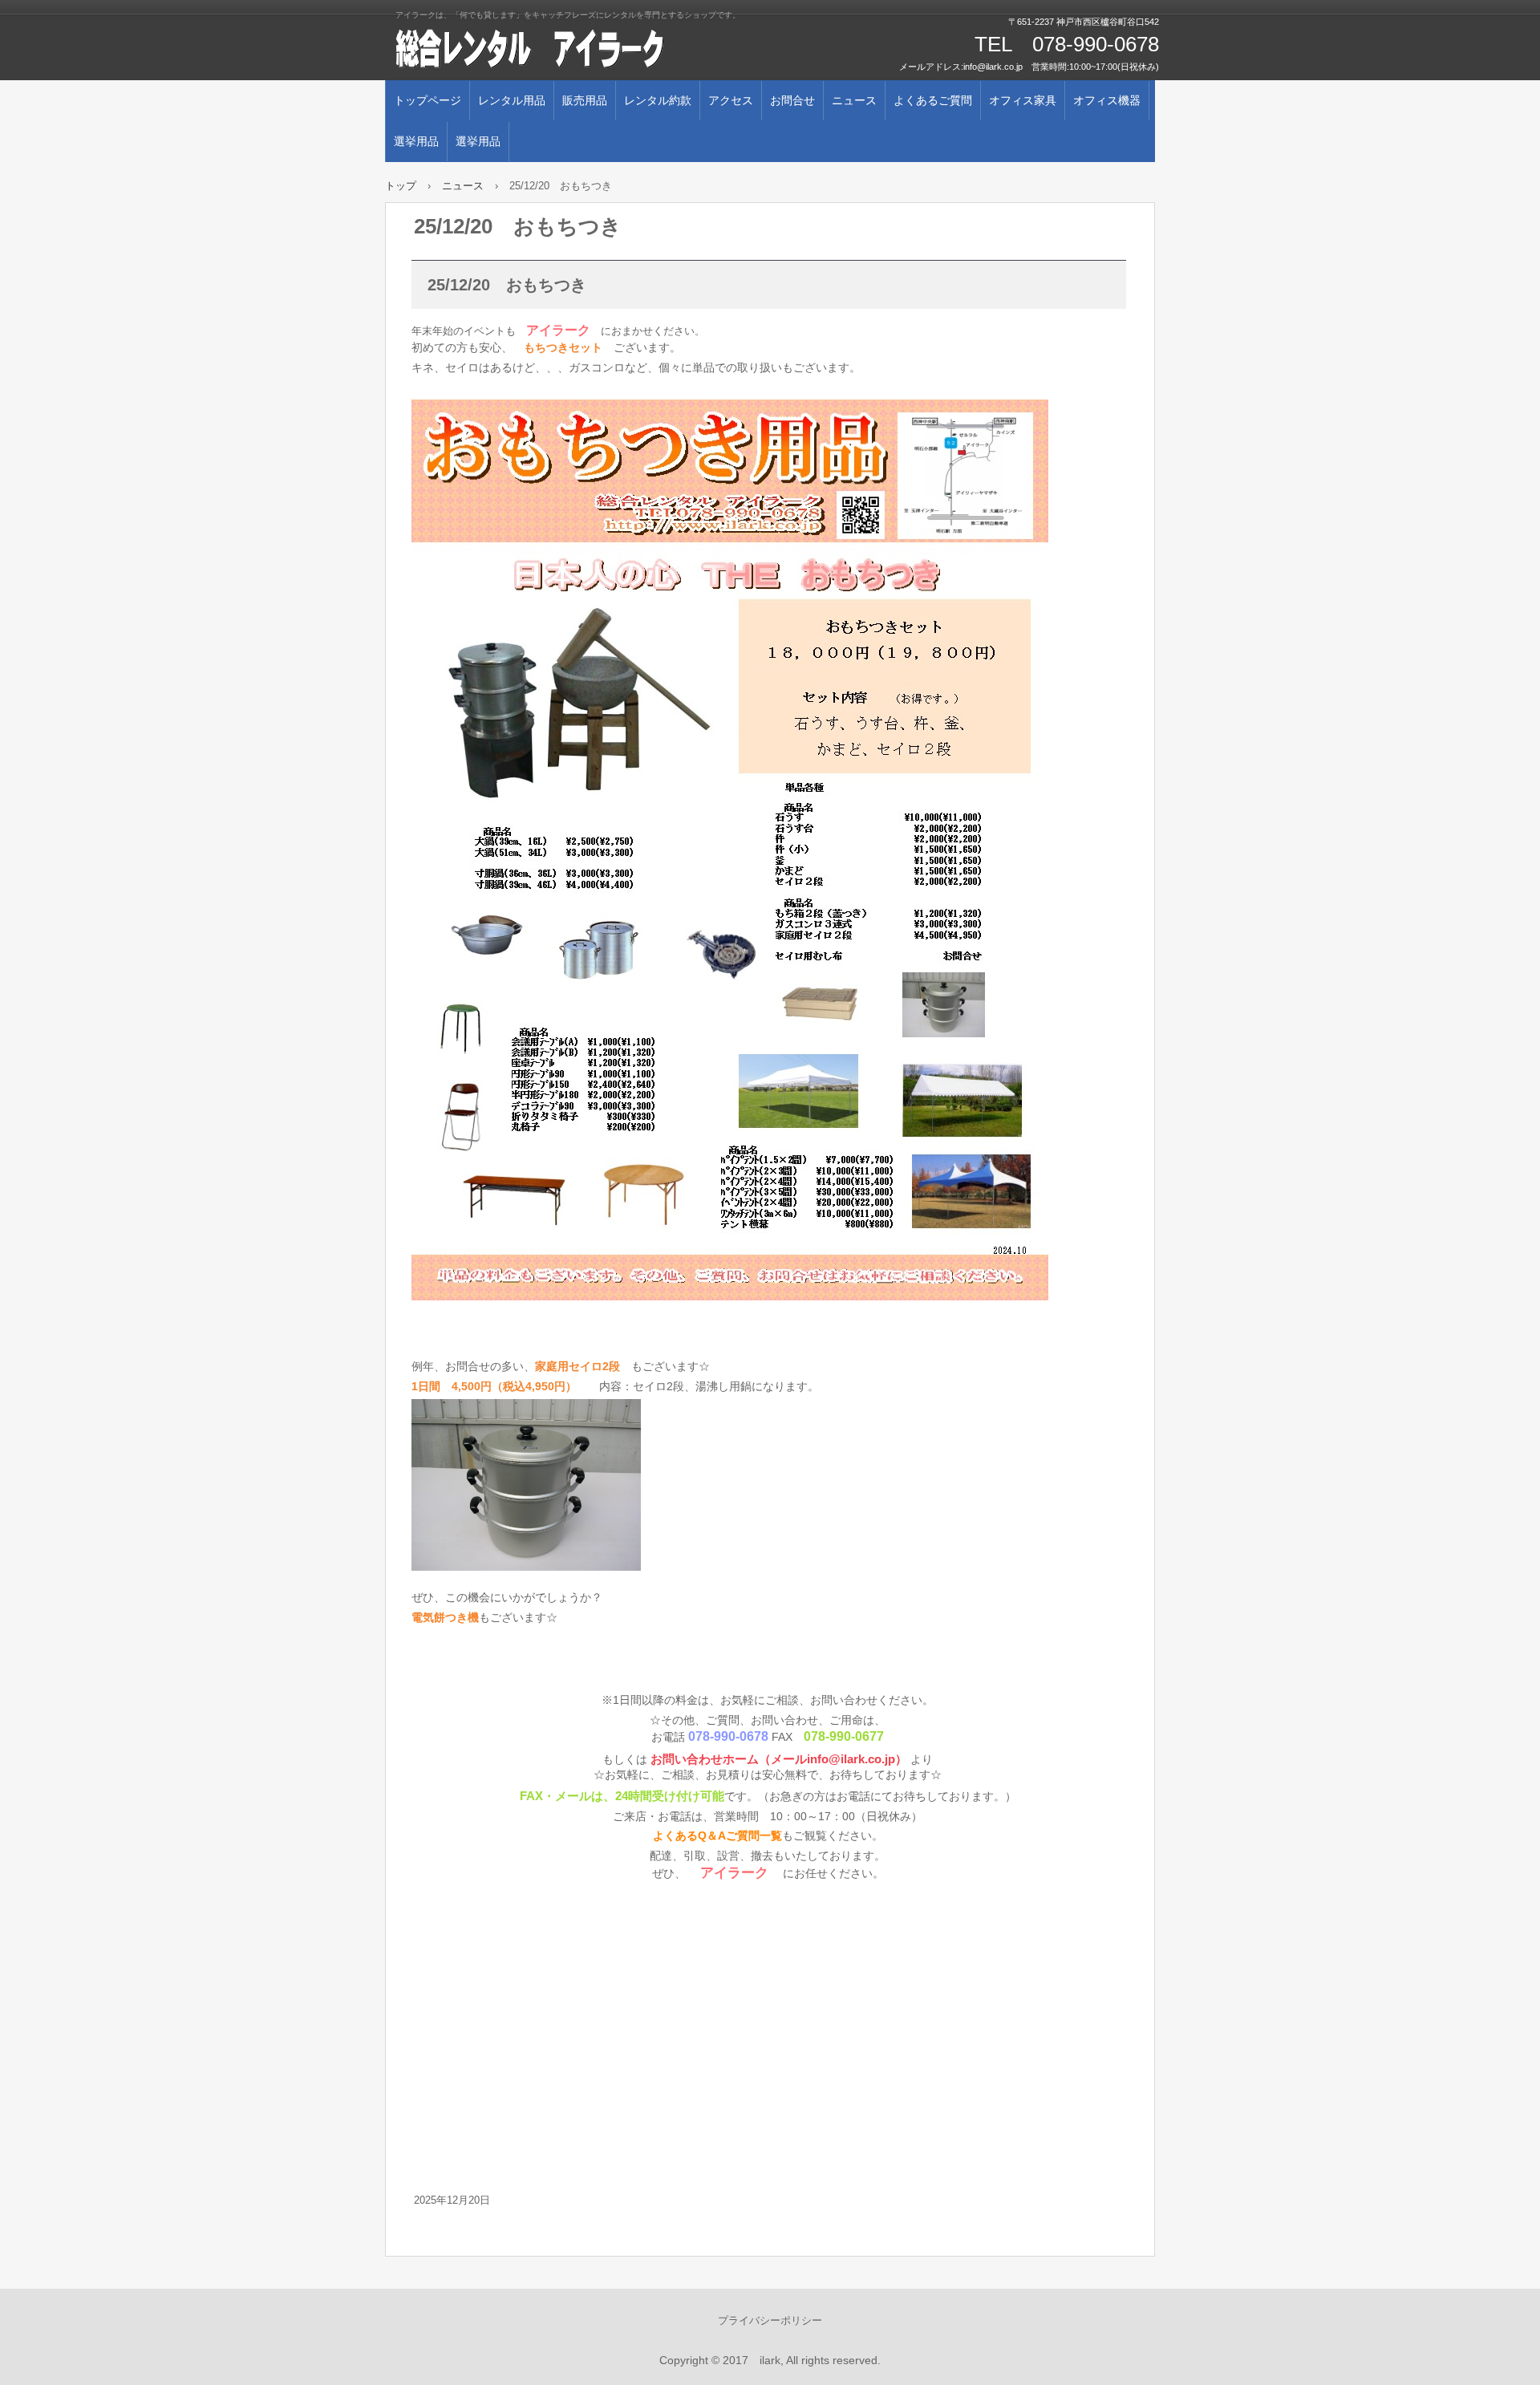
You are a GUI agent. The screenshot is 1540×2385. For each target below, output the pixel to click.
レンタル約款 (658, 100)
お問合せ (792, 100)
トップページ (428, 100)
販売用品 (585, 100)
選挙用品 (416, 141)
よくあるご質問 (933, 100)
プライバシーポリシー (770, 2320)
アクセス (731, 100)
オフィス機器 (1107, 100)
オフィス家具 (1023, 100)
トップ (401, 186)
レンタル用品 (512, 100)
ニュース (854, 100)
